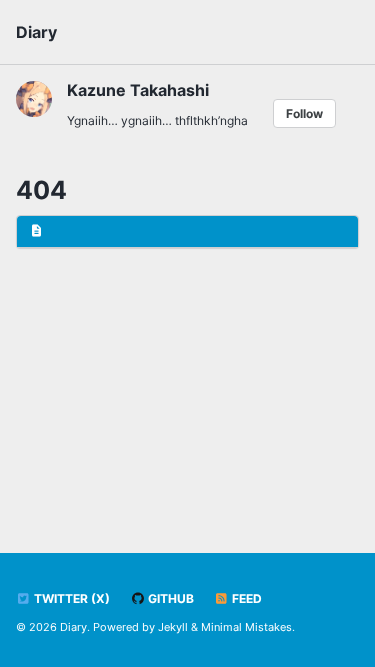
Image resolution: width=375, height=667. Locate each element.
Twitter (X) (70, 598)
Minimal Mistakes (246, 627)
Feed (245, 598)
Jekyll (173, 627)
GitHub (169, 598)
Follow (304, 113)
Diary (36, 32)
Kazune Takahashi (138, 90)
